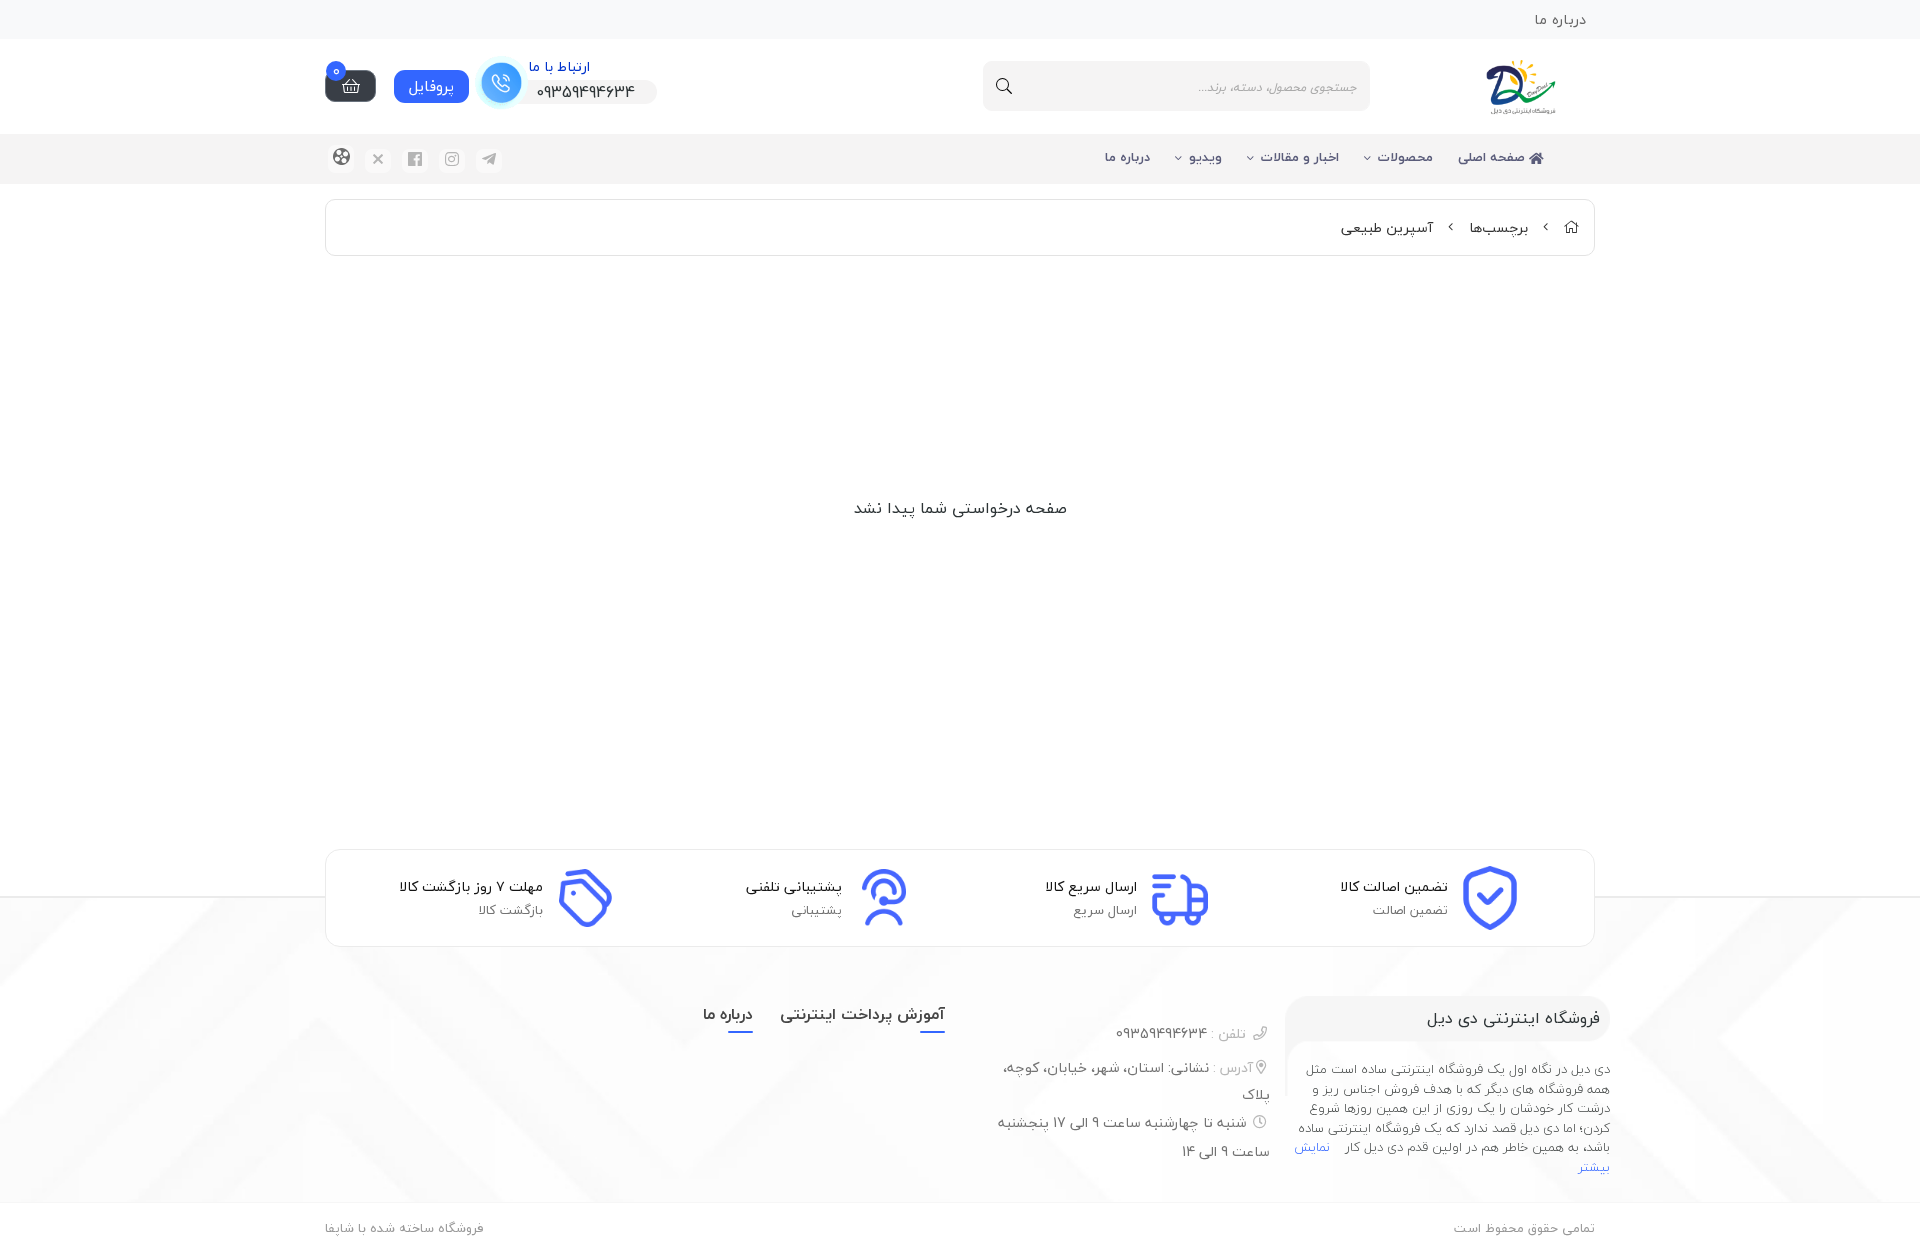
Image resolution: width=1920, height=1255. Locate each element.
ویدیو (1205, 157)
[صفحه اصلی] (1571, 227)
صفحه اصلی (1493, 157)
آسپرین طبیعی (1387, 227)
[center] (1004, 86)
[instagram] (452, 161)
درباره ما (1127, 157)
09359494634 (1181, 1033)
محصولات (1405, 157)
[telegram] (489, 161)
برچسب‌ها (1498, 227)
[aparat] (341, 159)
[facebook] (415, 161)
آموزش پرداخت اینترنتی (862, 1014)
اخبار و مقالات (1300, 157)
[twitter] (378, 161)
